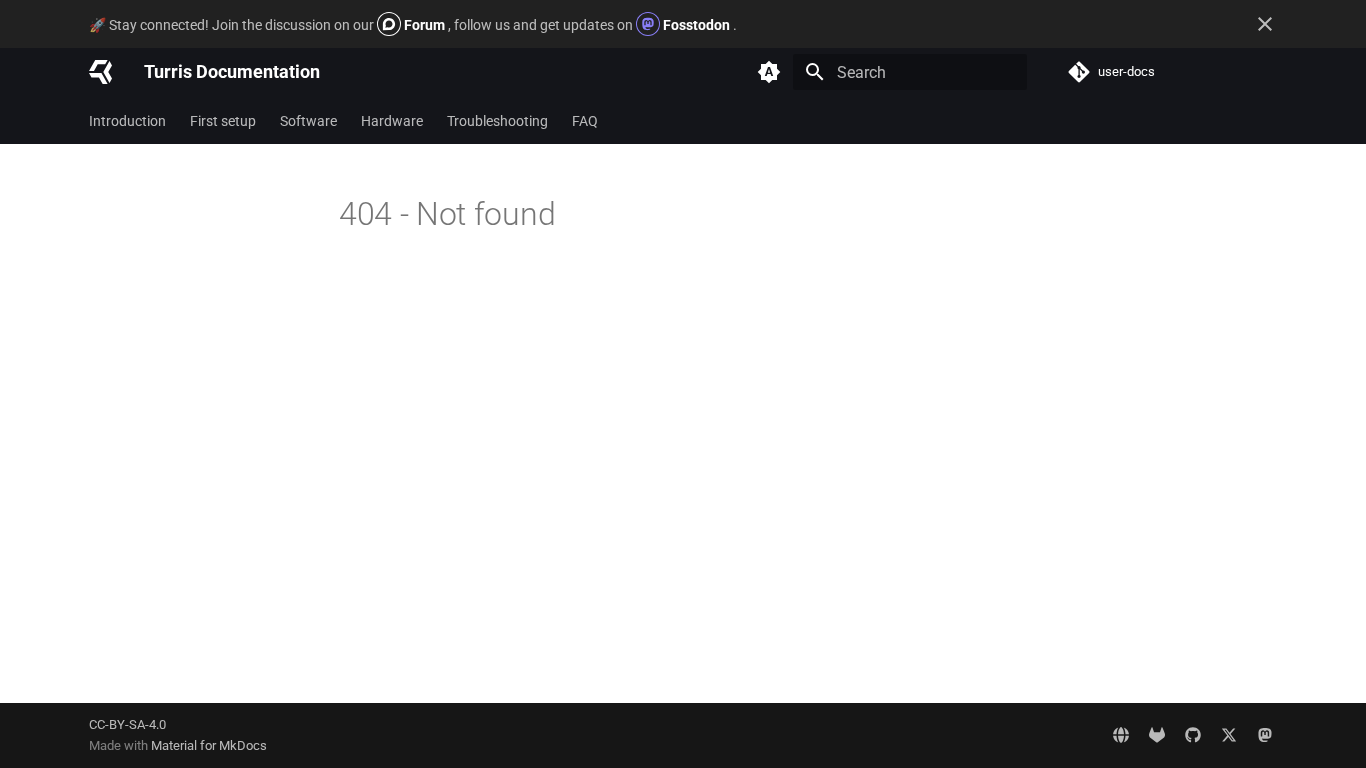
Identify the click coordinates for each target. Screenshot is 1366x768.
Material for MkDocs (209, 745)
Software (308, 121)
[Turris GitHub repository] (1193, 735)
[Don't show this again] (1265, 24)
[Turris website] (1121, 735)
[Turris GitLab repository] (1157, 735)
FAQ (585, 121)
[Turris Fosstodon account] (1265, 735)
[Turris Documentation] (100, 72)
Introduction (127, 121)
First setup (223, 121)
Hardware (392, 121)
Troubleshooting (497, 121)
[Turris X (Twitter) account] (1229, 735)
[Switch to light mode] (769, 72)
